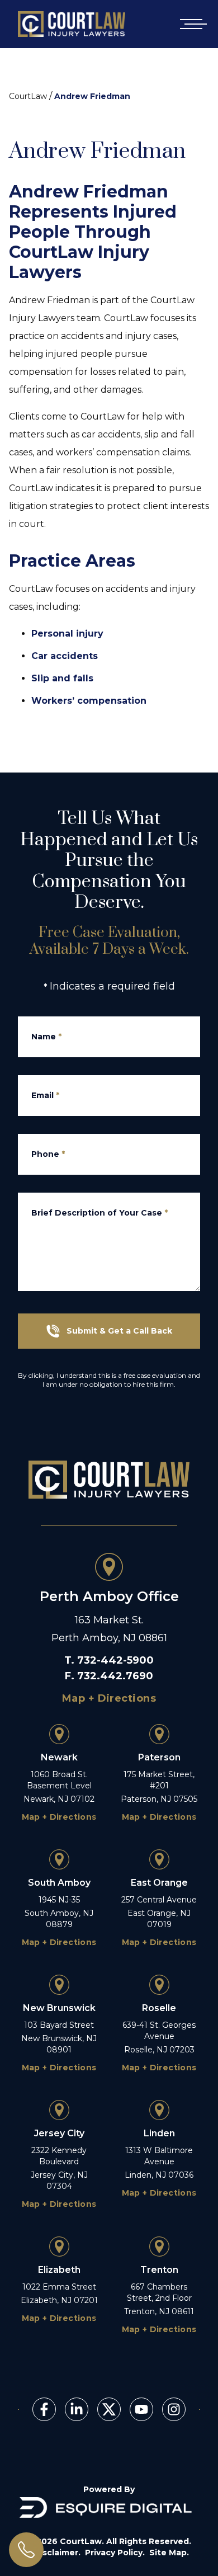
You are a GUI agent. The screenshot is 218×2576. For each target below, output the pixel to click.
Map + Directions (109, 1698)
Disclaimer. (57, 2553)
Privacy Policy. (115, 2553)
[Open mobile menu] (191, 24)
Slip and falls (62, 678)
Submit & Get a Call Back (119, 1331)
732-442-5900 (115, 1660)
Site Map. (169, 2553)
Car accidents (65, 656)
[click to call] (26, 2550)
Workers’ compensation (89, 701)
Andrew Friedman (92, 96)
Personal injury (67, 634)
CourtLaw (28, 96)
